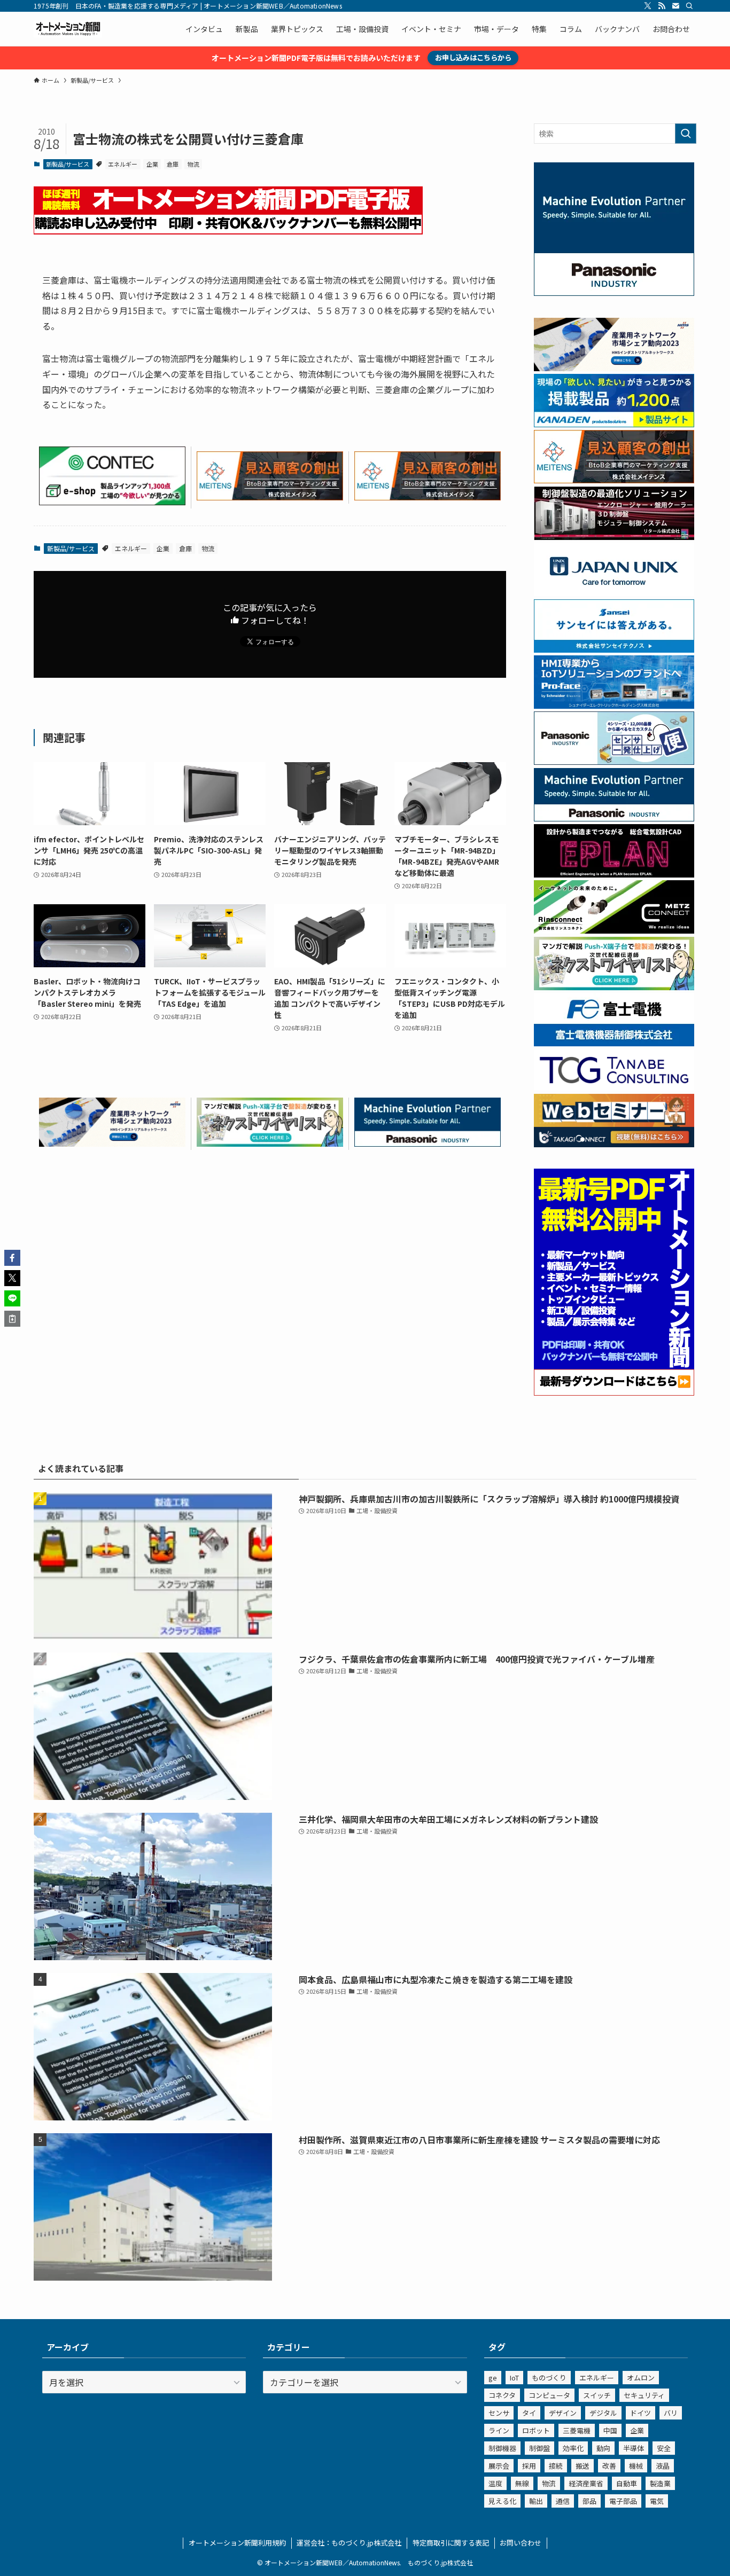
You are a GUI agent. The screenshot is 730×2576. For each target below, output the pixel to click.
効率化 (573, 2448)
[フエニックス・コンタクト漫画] (270, 1143)
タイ (529, 2413)
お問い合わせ (521, 2543)
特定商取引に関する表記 (451, 2543)
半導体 (634, 2448)
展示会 (499, 2466)
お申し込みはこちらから (473, 57)
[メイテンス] (270, 497)
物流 (193, 164)
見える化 (502, 2501)
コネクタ (502, 2395)
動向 (603, 2448)
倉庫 (173, 164)
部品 (589, 2501)
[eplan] (614, 874)
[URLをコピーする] (12, 1319)
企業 (152, 164)
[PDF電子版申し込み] (228, 231)
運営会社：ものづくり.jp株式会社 (349, 2543)
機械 (636, 2466)
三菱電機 (577, 2430)
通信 (563, 2501)
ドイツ (640, 2413)
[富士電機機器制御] (614, 1043)
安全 (664, 2448)
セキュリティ (644, 2395)
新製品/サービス (68, 164)
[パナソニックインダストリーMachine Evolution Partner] (428, 1143)
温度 (495, 2483)
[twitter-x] (648, 6)
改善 (609, 2466)
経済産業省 (586, 2483)
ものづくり (549, 2378)
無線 (522, 2483)
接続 (556, 2466)
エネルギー (123, 164)
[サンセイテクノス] (614, 649)
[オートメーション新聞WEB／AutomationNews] (68, 29)
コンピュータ (549, 2395)
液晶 (663, 2466)
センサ (499, 2413)
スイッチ (597, 2395)
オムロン (641, 2378)
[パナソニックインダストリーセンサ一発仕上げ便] (614, 762)
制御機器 (502, 2448)
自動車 (627, 2483)
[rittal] (614, 537)
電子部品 (623, 2501)
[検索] (689, 6)
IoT (514, 2378)
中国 (610, 2430)
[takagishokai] (614, 1144)
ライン (499, 2430)
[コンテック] (112, 502)
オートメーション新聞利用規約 (237, 2543)
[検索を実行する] (686, 134)
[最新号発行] (614, 1392)
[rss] (662, 6)
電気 (657, 2501)
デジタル (603, 2413)
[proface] (614, 706)
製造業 (660, 2483)
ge (493, 2378)
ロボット (536, 2430)
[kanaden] (614, 424)
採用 (529, 2466)
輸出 (536, 2501)
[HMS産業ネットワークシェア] (112, 1143)
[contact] (675, 6)
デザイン (563, 2413)
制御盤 (539, 2448)
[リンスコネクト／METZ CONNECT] (614, 930)
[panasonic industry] (614, 293)
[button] (12, 1258)
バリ (671, 2413)
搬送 (583, 2466)
